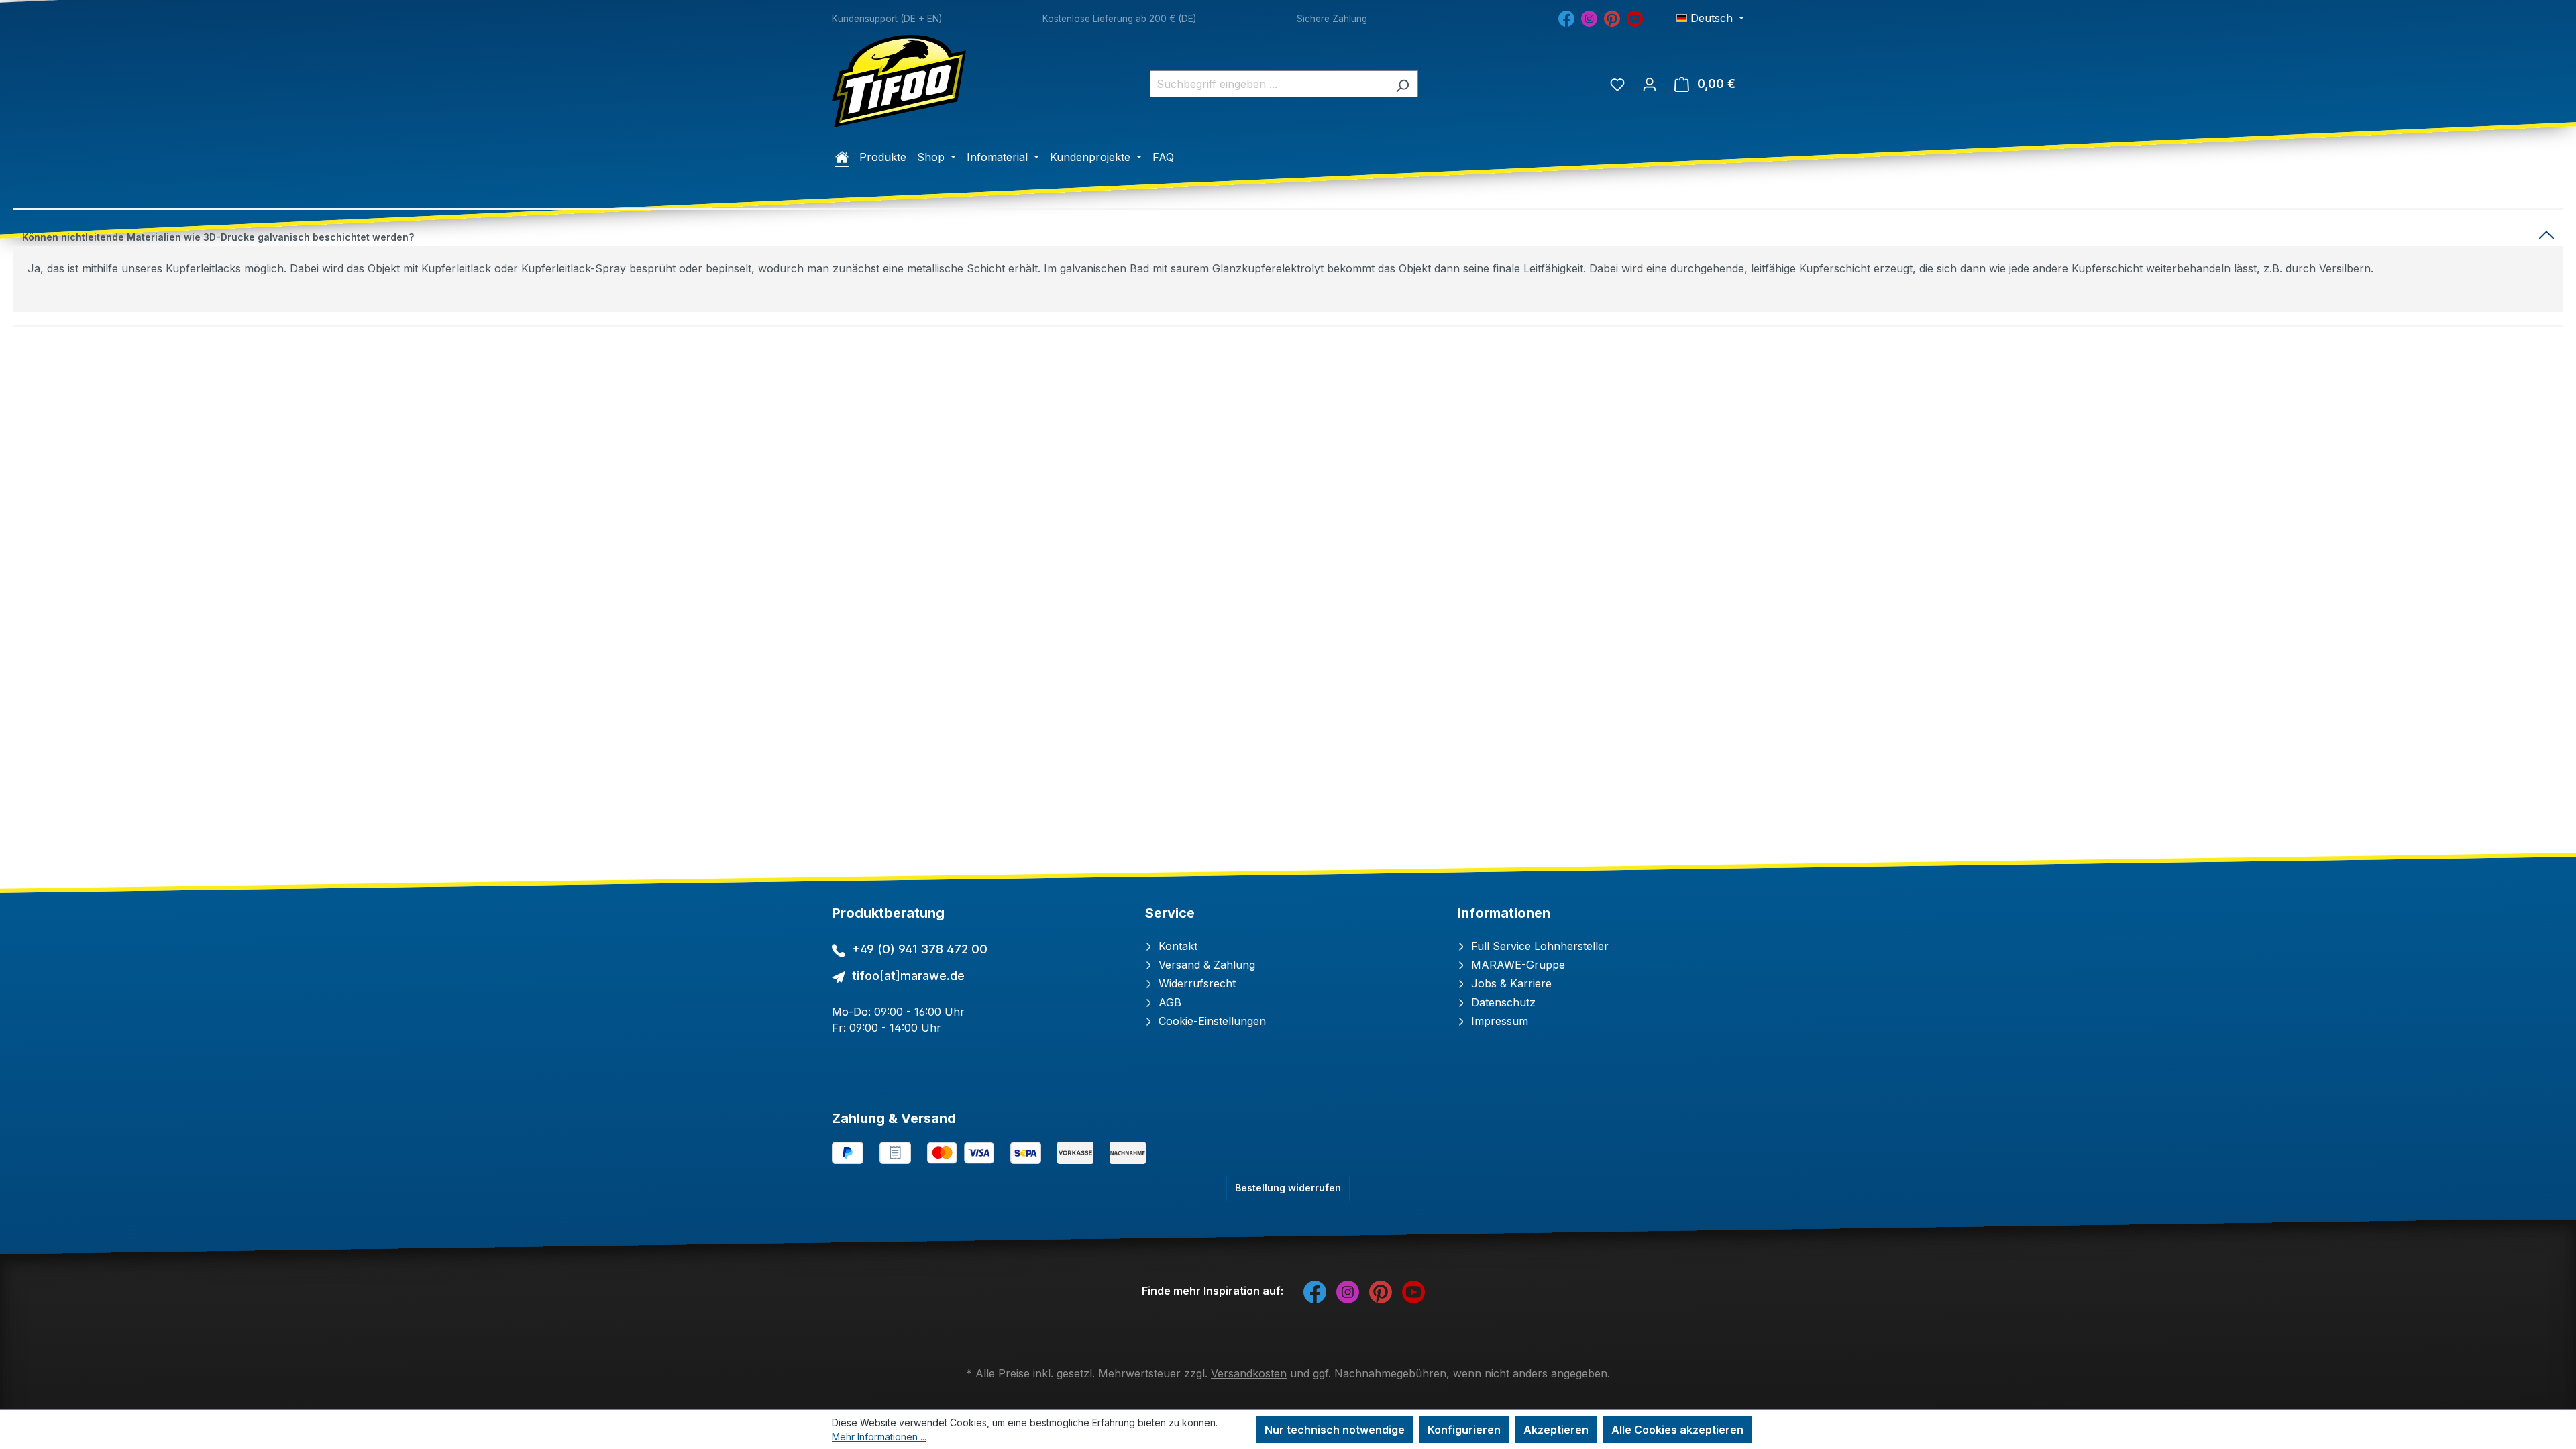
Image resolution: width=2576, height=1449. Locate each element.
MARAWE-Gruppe (1516, 965)
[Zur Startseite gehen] (899, 81)
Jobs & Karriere (1510, 983)
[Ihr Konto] (1650, 84)
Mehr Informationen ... (879, 1437)
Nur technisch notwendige (1335, 1430)
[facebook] (1566, 17)
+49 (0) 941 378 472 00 (920, 949)
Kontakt (1176, 946)
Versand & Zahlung (1205, 965)
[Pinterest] (1612, 17)
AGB (1168, 1002)
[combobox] (1269, 84)
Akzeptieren (1556, 1430)
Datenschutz (1502, 1002)
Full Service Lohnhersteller (1538, 946)
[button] (1288, 234)
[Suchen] (1402, 84)
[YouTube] (1635, 17)
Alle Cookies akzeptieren (1677, 1430)
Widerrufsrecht (1195, 983)
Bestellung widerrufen (1288, 1188)
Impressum (1498, 1021)
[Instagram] (1589, 17)
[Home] (842, 157)
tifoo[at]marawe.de (908, 976)
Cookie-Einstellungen (1211, 1021)
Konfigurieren (1464, 1430)
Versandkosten (1249, 1373)
